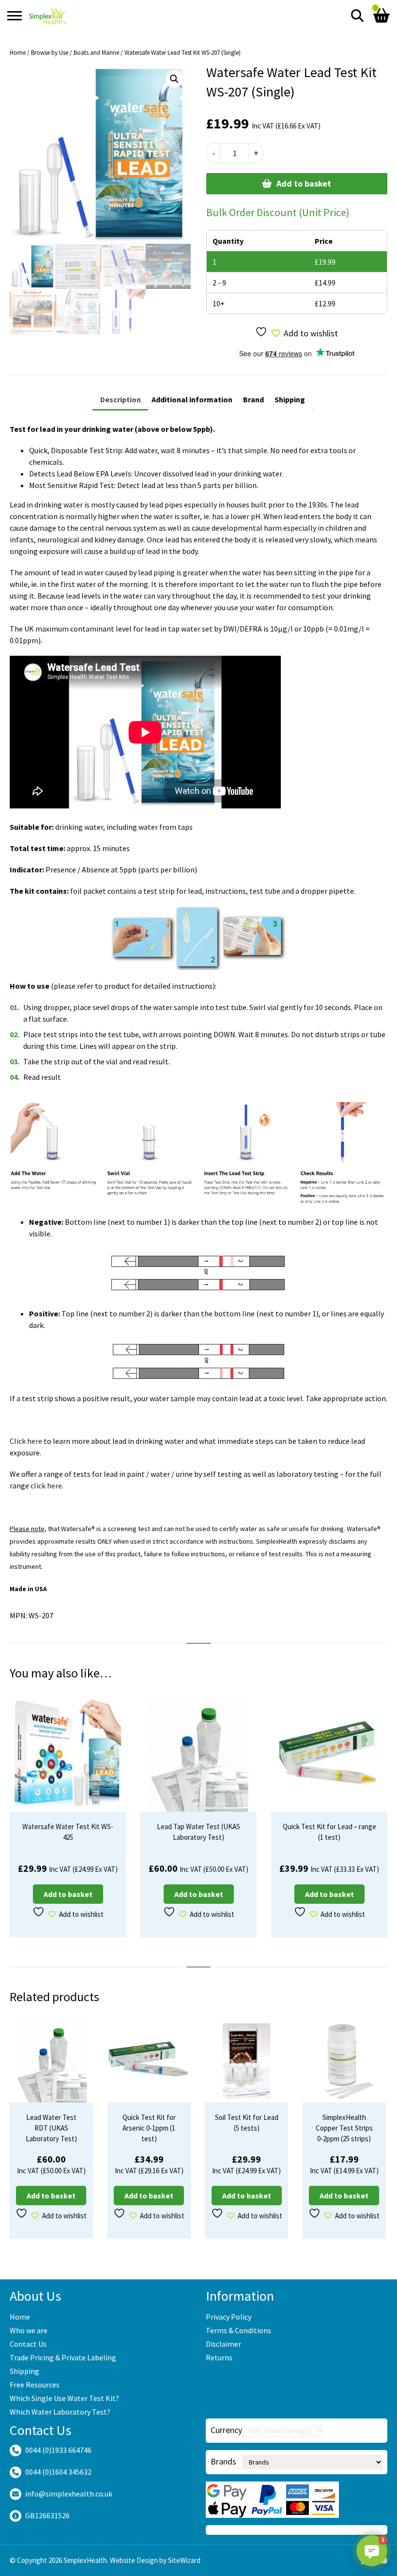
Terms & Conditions (238, 2330)
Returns (219, 2357)
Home (18, 53)
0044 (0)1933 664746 (58, 2450)
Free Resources (35, 2385)
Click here (26, 1441)
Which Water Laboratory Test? (60, 2412)
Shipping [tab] (290, 399)
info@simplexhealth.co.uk (69, 2494)
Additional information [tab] (192, 399)
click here (46, 1486)
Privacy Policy (229, 2317)
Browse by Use (50, 53)
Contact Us (28, 2344)
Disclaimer (223, 2344)
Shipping (24, 2371)
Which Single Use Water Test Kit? (64, 2398)
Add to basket (304, 183)
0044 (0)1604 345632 (58, 2472)
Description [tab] (121, 399)
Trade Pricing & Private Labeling (63, 2357)
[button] (174, 79)
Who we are (29, 2330)
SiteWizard (184, 2560)
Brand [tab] (253, 399)
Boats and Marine (96, 53)
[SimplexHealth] (48, 16)
